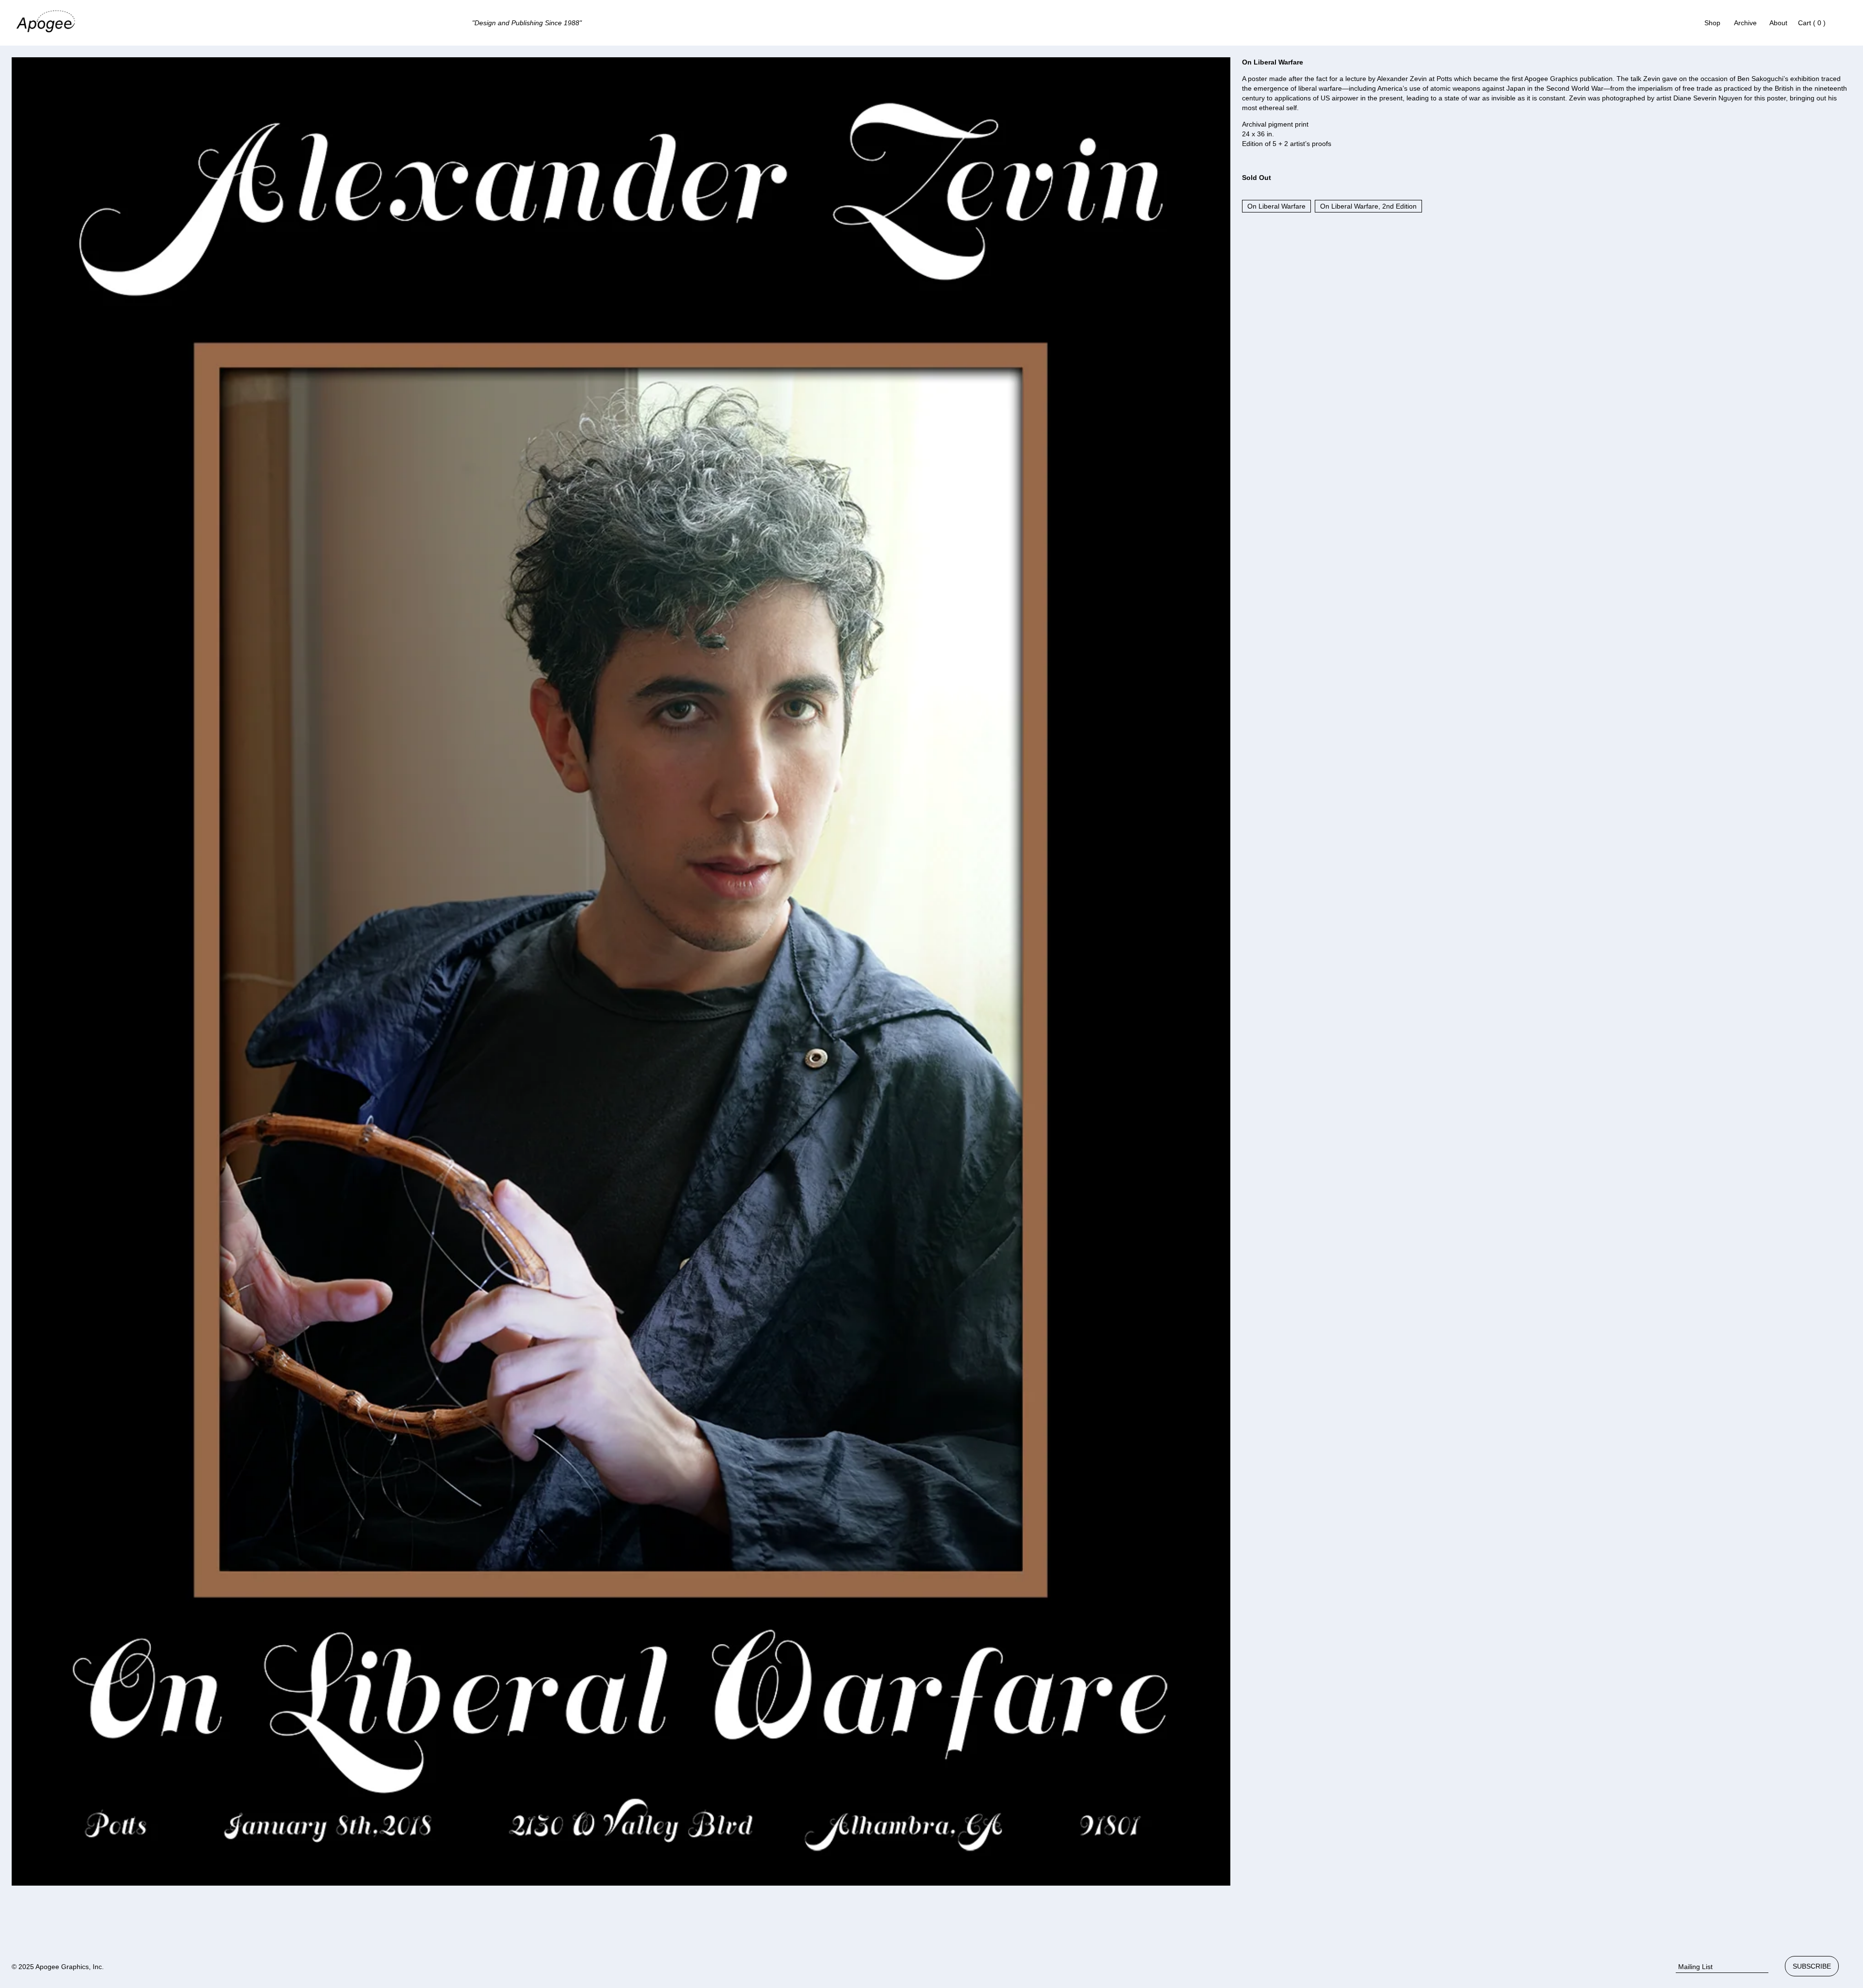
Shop (1712, 23)
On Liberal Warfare (1276, 206)
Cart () (1812, 23)
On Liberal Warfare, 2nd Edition (1368, 206)
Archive (1745, 23)
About (1778, 23)
